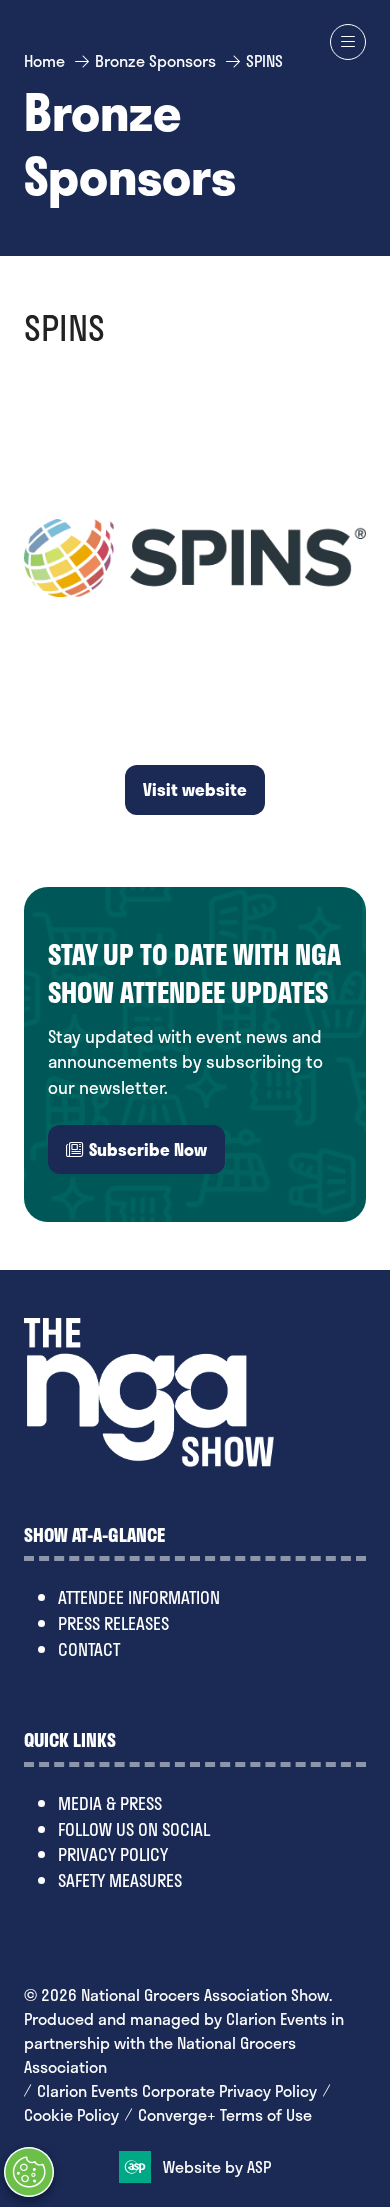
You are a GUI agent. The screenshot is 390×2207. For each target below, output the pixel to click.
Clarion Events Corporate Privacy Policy (177, 2091)
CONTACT (89, 1649)
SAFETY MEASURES (120, 1880)
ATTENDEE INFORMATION (139, 1597)
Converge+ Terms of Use (225, 2115)
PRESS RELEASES (113, 1623)
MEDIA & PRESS (110, 1803)
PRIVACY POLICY (113, 1854)
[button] (348, 42)
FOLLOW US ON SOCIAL (134, 1829)
